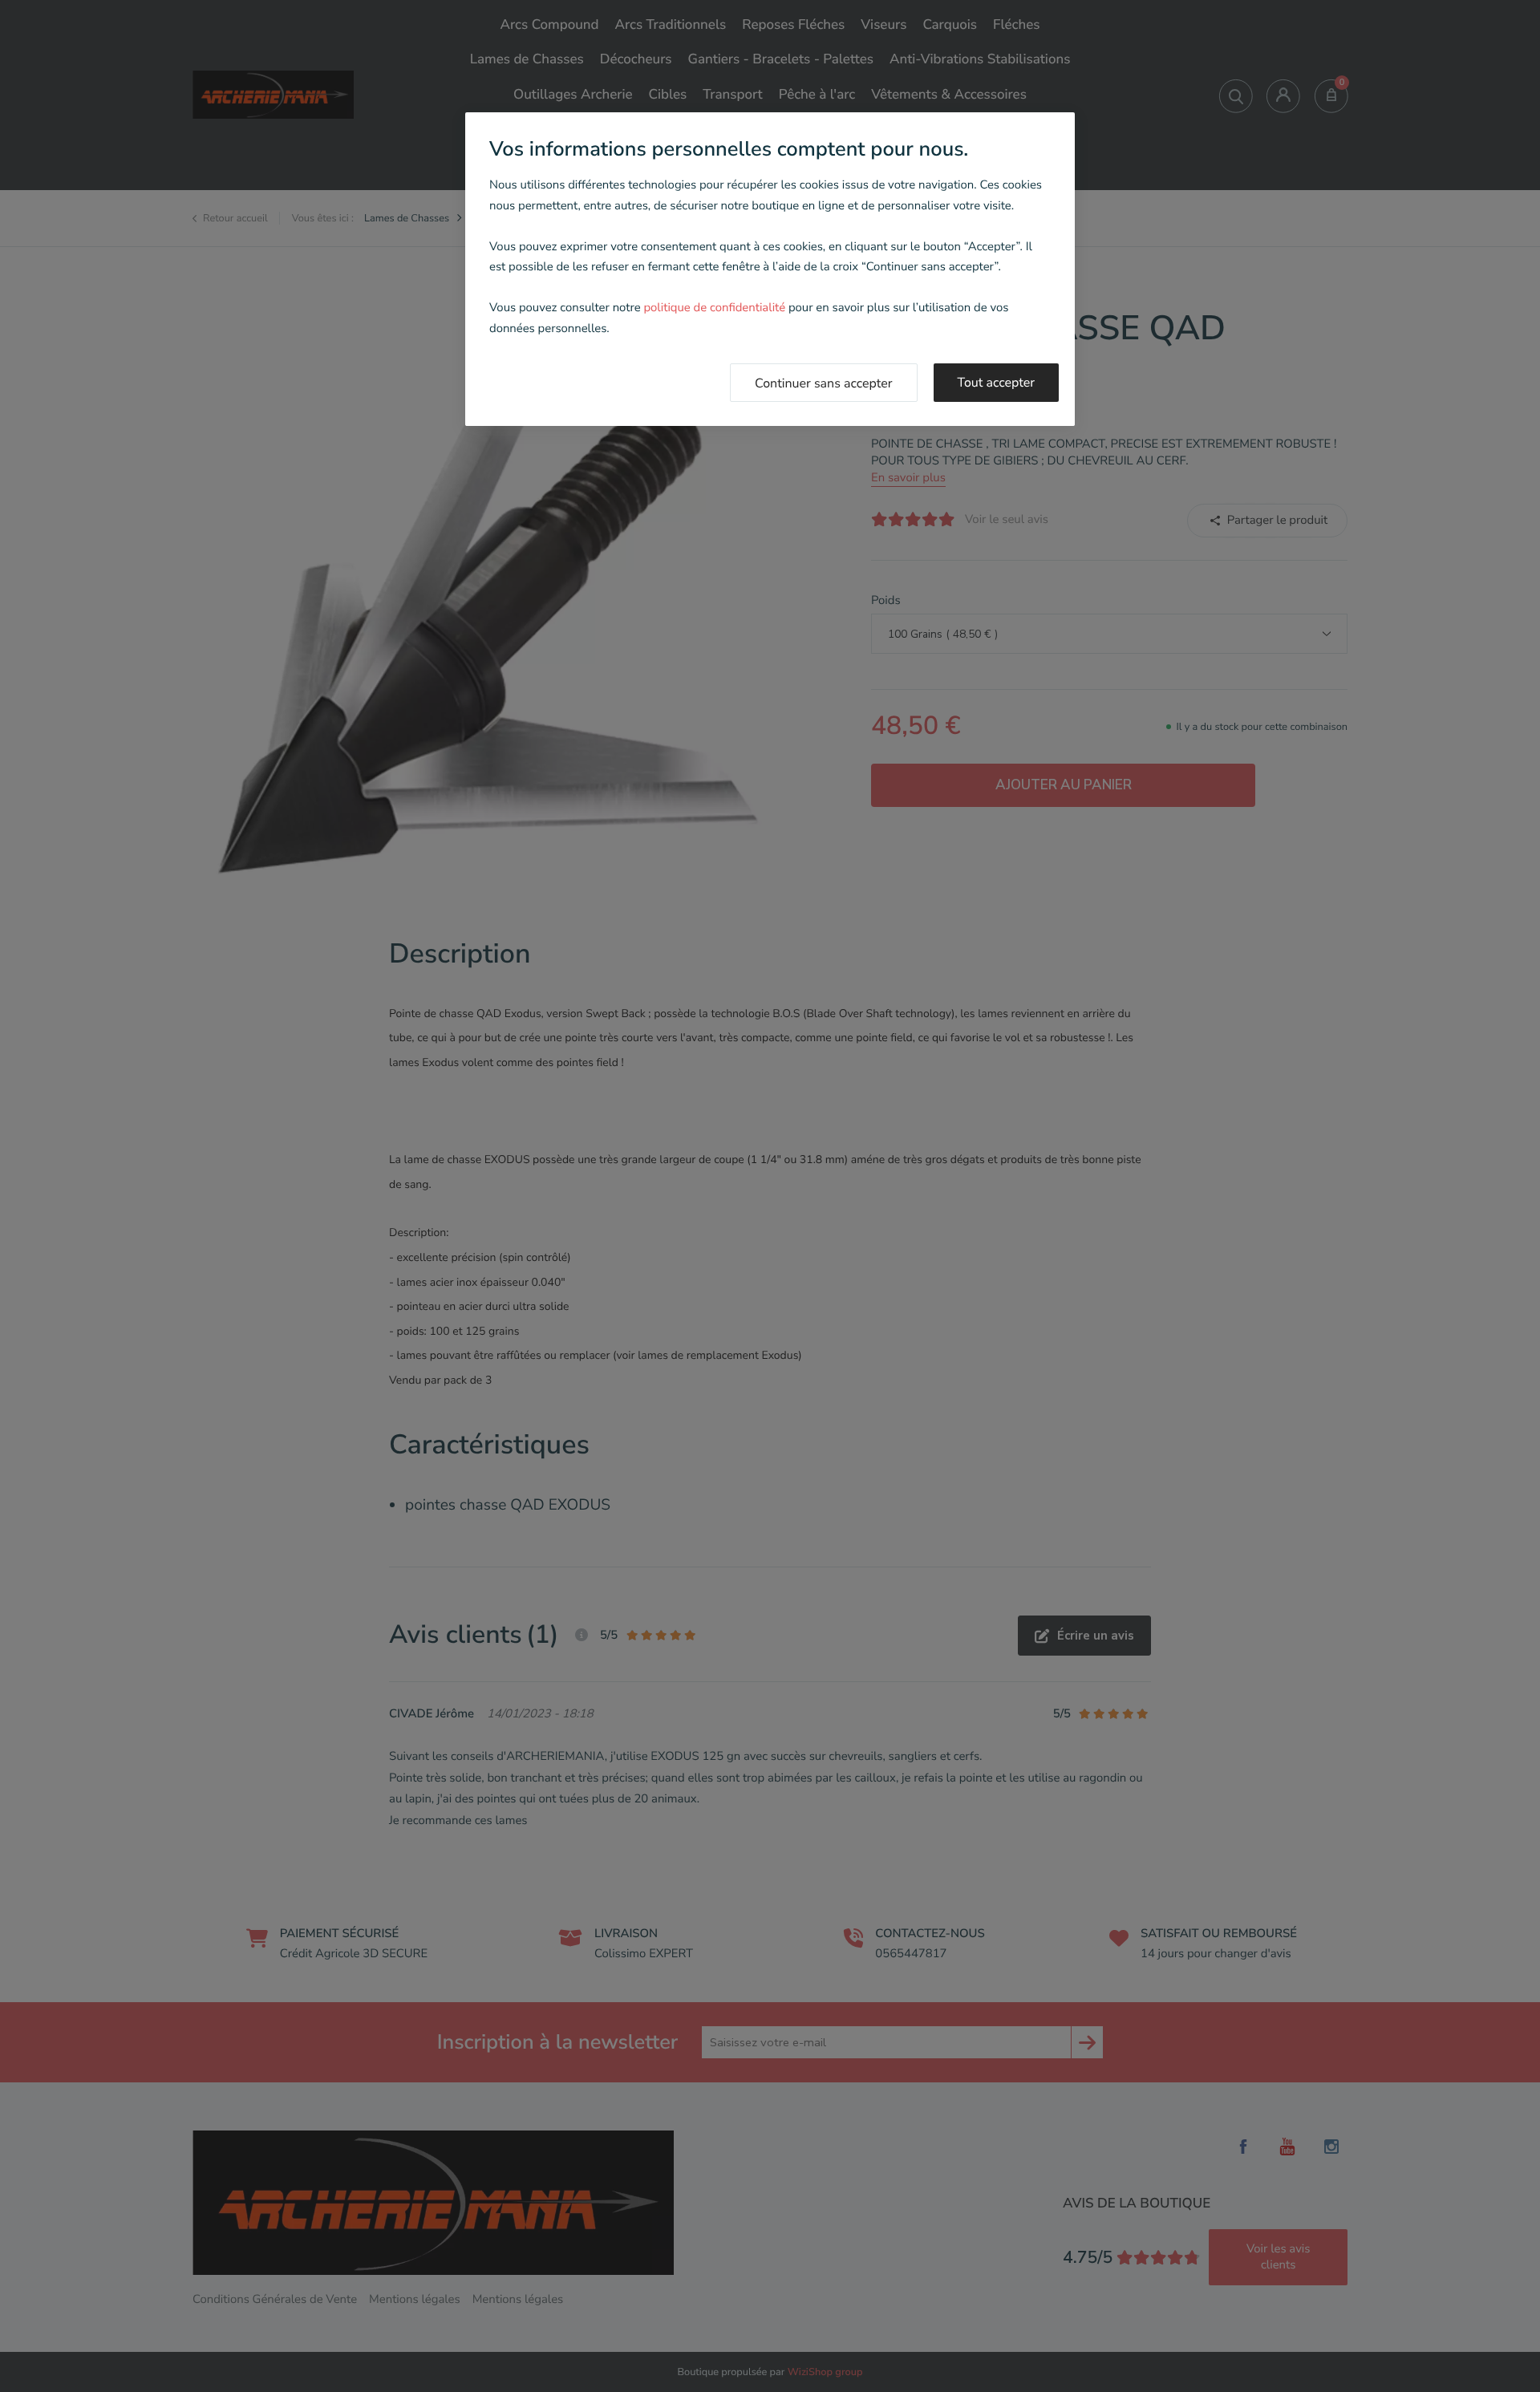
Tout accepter (997, 383)
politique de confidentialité (714, 308)
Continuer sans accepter (824, 383)
